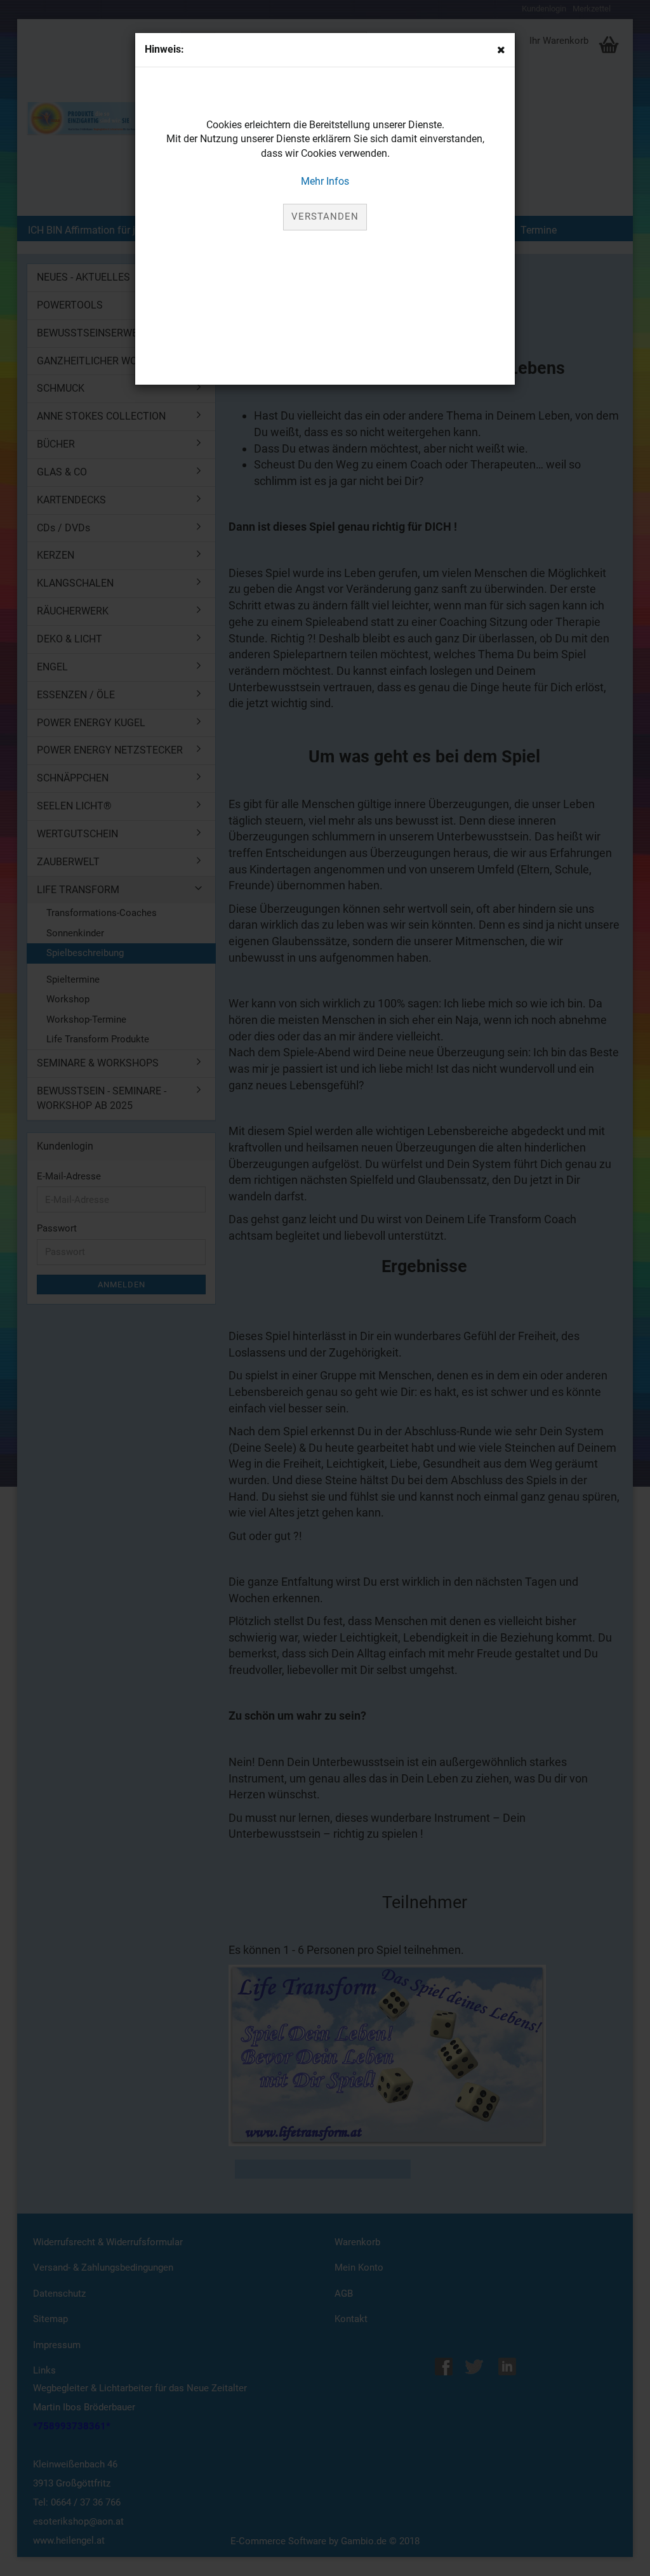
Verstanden (325, 216)
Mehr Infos (325, 181)
